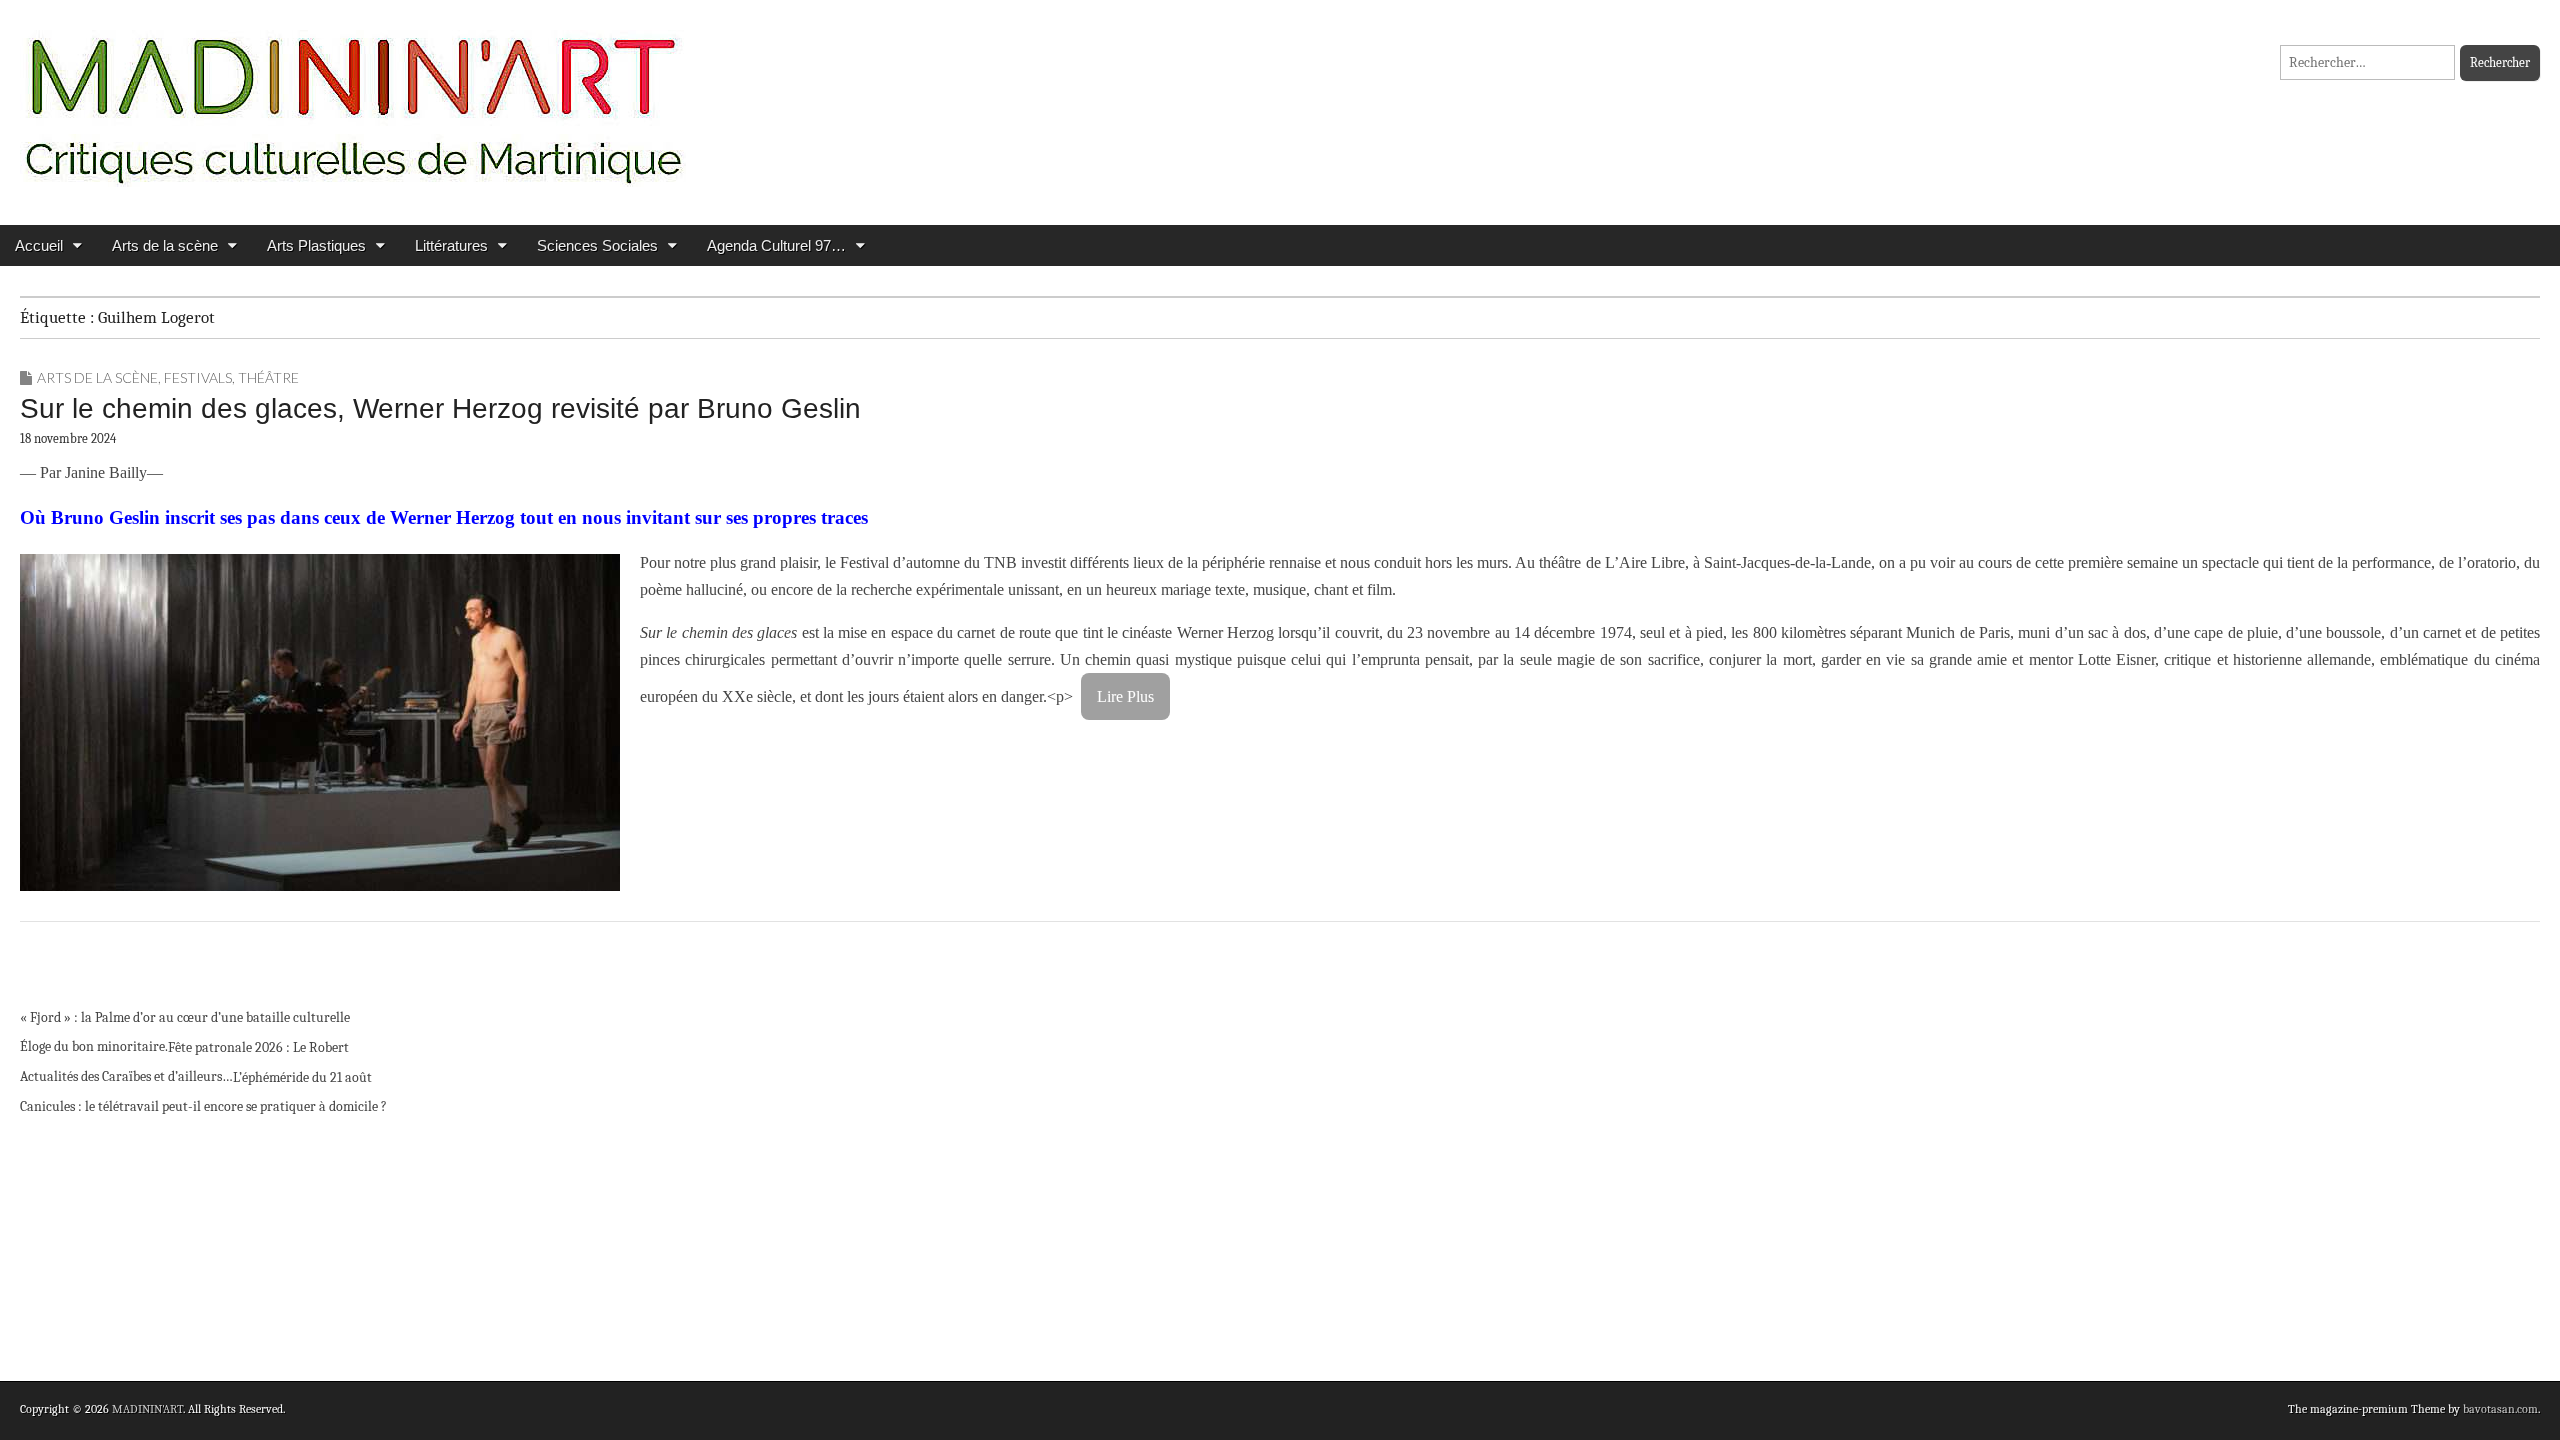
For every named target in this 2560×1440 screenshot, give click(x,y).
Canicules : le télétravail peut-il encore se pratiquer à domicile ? (203, 1106)
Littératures (451, 245)
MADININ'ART (147, 1409)
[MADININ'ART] (353, 97)
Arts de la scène (165, 245)
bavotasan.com (2500, 1409)
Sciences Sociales (597, 245)
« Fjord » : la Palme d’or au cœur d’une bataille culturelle (185, 1017)
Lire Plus (1125, 696)
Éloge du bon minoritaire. (94, 1046)
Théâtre (268, 377)
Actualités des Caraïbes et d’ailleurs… (126, 1076)
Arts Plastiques (316, 245)
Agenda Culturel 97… (776, 245)
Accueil (39, 245)
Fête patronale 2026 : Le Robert (258, 1047)
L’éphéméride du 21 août (302, 1077)
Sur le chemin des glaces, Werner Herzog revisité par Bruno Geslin (440, 408)
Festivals (198, 377)
